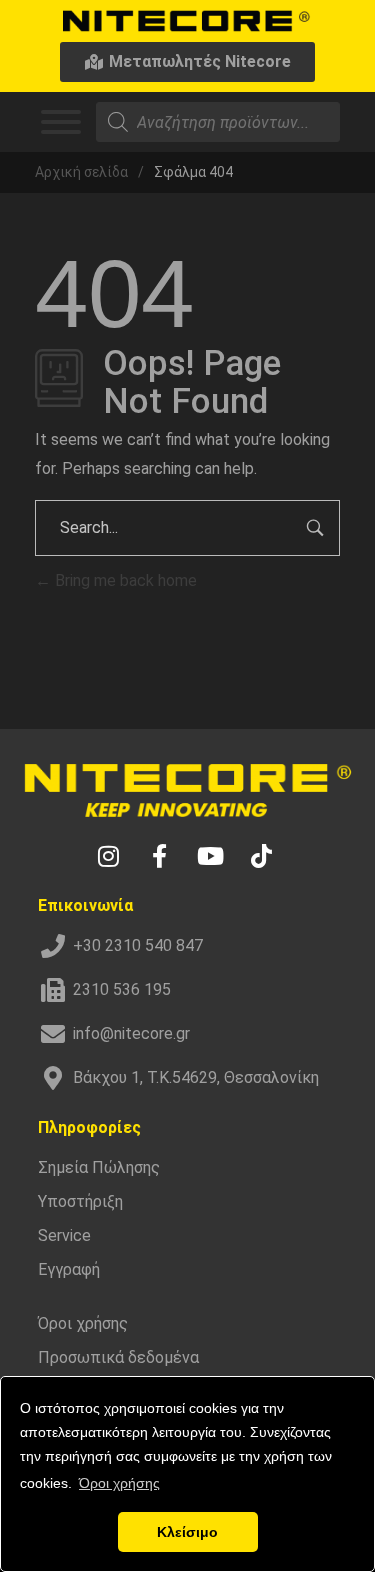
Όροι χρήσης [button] (119, 1483)
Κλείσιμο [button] (187, 1532)
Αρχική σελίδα (81, 172)
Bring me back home (124, 580)
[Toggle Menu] (61, 122)
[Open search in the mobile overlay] (218, 122)
